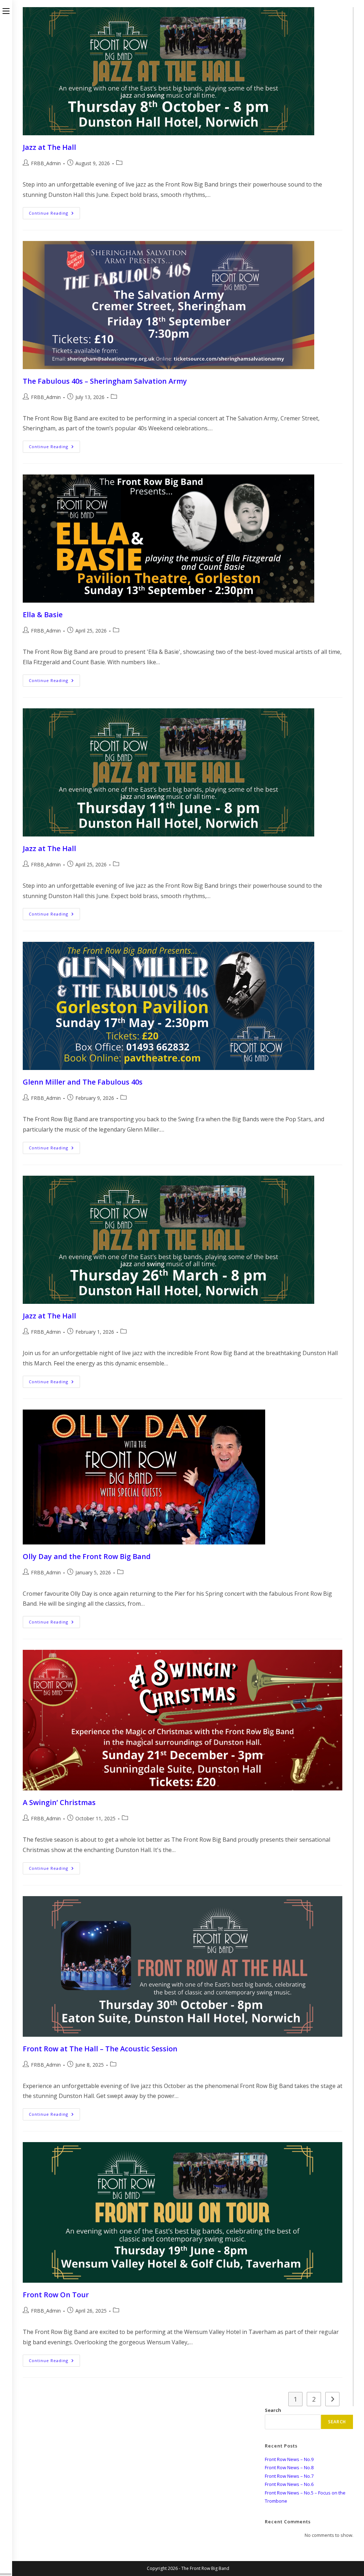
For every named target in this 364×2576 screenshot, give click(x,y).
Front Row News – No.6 (289, 2484)
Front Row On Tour (56, 2295)
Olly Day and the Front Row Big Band (87, 1556)
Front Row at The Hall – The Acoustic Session (100, 2049)
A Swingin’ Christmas (59, 1802)
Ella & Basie (43, 615)
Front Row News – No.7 (289, 2476)
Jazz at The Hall (49, 147)
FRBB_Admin (46, 163)
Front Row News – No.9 (289, 2459)
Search (273, 2410)
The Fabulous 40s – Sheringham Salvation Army (105, 381)
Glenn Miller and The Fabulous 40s (83, 1082)
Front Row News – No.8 (289, 2467)
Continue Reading (54, 214)
